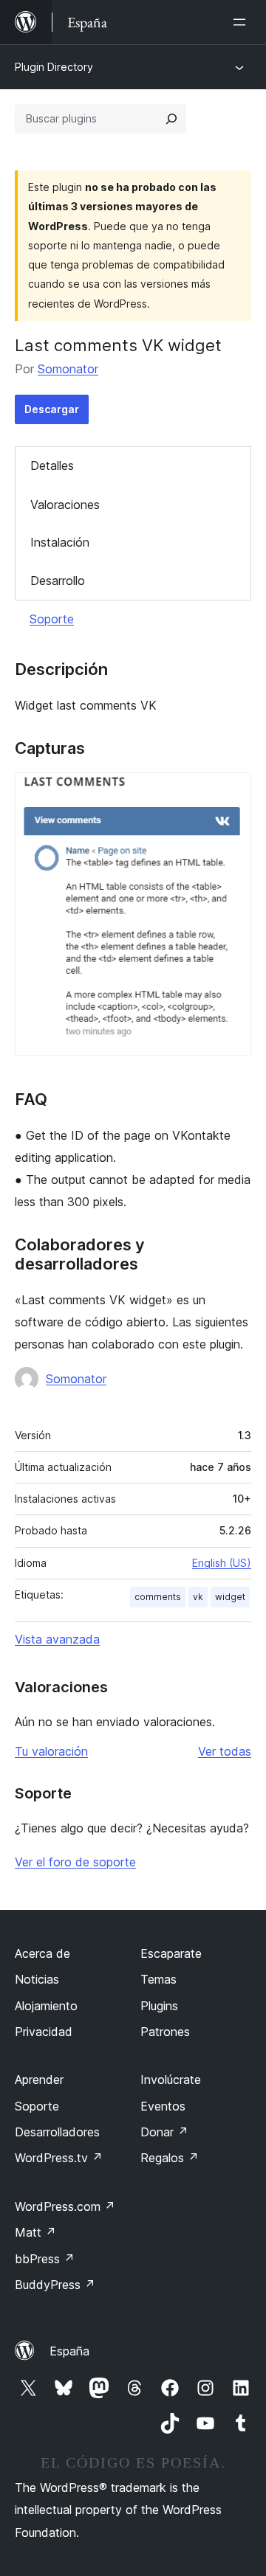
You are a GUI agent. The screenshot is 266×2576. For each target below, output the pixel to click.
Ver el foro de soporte (75, 1862)
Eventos (163, 2106)
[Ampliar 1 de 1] (231, 792)
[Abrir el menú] (242, 22)
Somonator (68, 369)
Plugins (159, 2006)
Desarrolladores (57, 2132)
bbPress (45, 2259)
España (69, 2351)
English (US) (222, 1563)
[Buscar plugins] (171, 119)
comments (158, 1597)
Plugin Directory (54, 67)
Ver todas (225, 1751)
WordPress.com (65, 2206)
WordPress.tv (59, 2158)
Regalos (170, 2158)
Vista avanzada (57, 1639)
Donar (164, 2132)
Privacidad (44, 2032)
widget (230, 1597)
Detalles (52, 465)
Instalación (60, 542)
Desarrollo (58, 581)
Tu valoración (51, 1751)
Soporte (52, 619)
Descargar (52, 409)
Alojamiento (46, 2006)
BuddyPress (55, 2285)
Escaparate (171, 1953)
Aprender (39, 2080)
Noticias (37, 1979)
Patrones (165, 2032)
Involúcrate (171, 2080)
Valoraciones (65, 505)
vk (198, 1597)
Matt (35, 2232)
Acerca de (42, 1953)
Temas (158, 1979)
